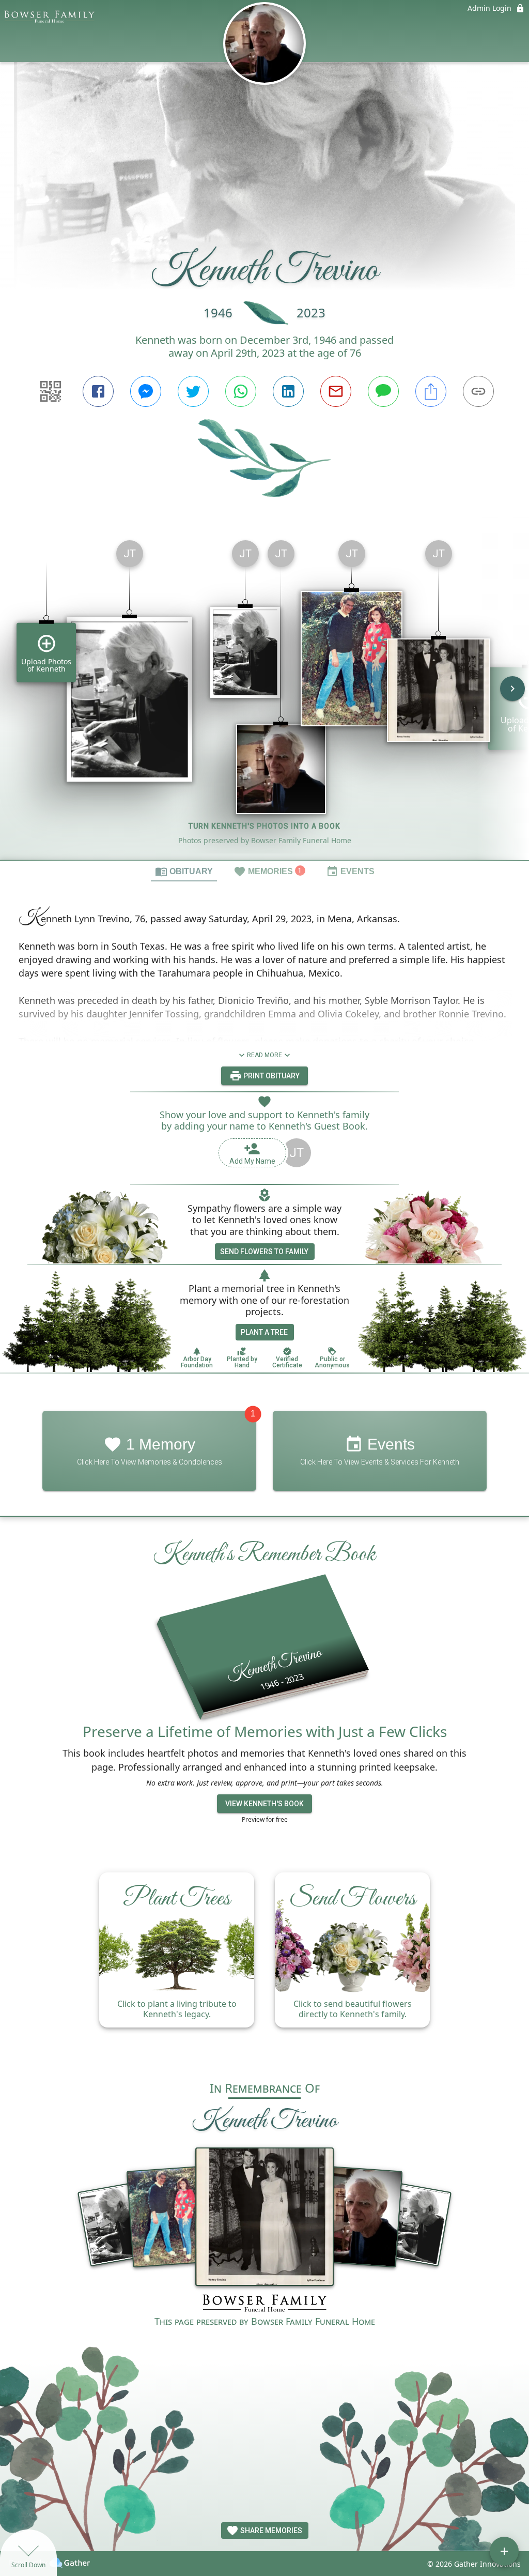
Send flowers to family (264, 1252)
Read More (264, 1055)
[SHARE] (431, 391)
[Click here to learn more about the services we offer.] (264, 2304)
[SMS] (383, 391)
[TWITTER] (193, 391)
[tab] (184, 871)
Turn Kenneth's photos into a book (264, 826)
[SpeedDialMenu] (504, 2551)
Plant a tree (264, 1332)
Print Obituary (271, 1076)
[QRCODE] (51, 391)
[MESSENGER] (146, 391)
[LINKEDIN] (288, 391)
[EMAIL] (336, 391)
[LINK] (478, 391)
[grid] (264, 696)
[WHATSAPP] (241, 391)
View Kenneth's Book (264, 1804)
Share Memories (270, 2531)
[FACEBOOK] (98, 391)
